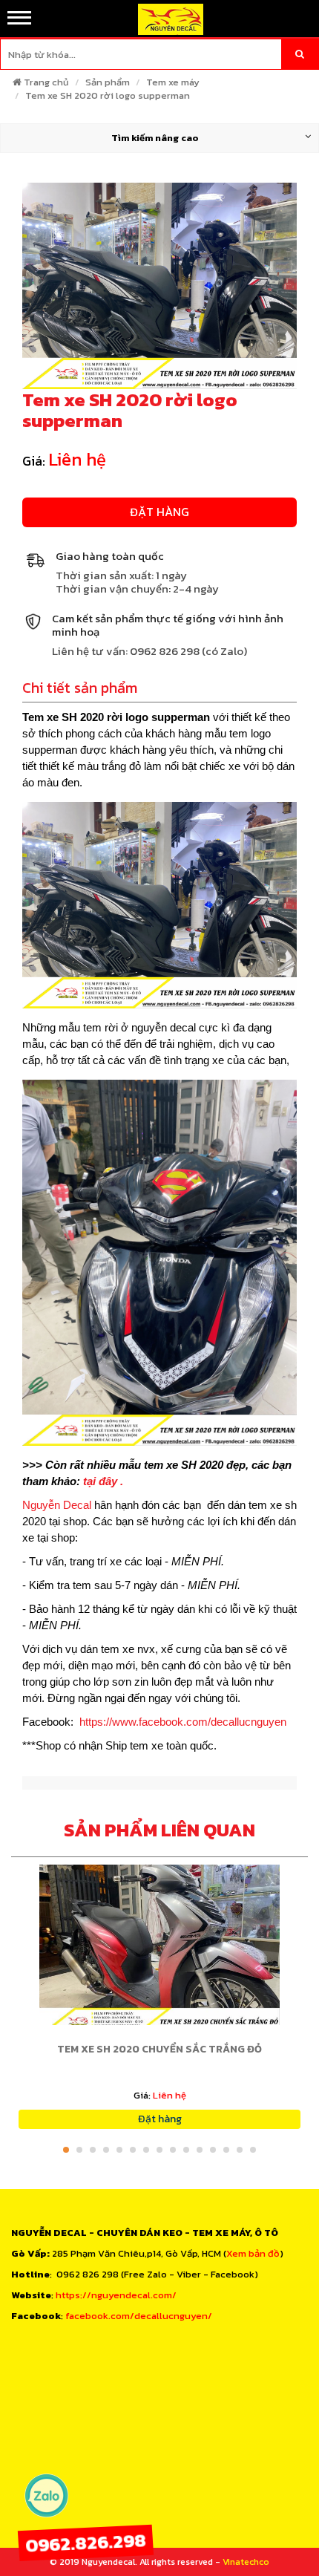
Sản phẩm (108, 82)
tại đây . (102, 1481)
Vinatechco (246, 2562)
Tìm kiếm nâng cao (155, 138)
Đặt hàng (159, 512)
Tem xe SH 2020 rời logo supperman (108, 95)
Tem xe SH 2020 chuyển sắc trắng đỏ (159, 2049)
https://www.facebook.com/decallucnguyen (183, 1722)
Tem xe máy (173, 82)
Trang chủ (46, 82)
